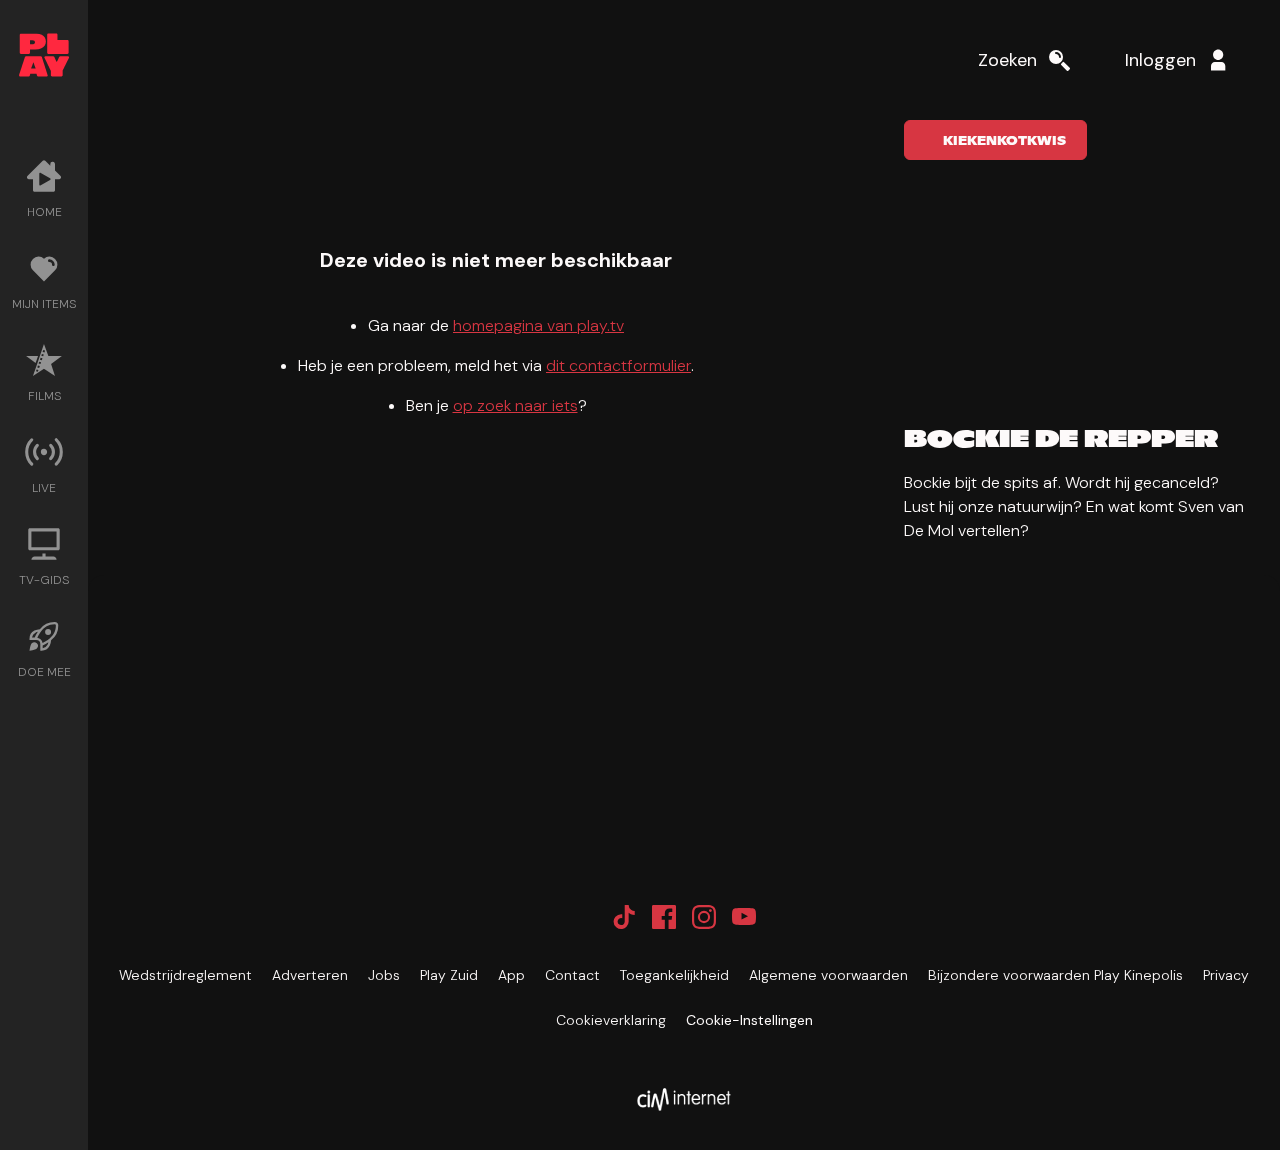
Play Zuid (449, 975)
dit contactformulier (618, 365)
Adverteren (310, 975)
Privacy (1226, 975)
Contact (572, 975)
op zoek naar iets (515, 405)
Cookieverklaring (611, 1020)
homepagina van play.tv (538, 325)
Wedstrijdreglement (185, 975)
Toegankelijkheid (674, 975)
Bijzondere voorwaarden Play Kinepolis (1055, 975)
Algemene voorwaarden (828, 975)
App (511, 975)
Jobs (384, 975)
